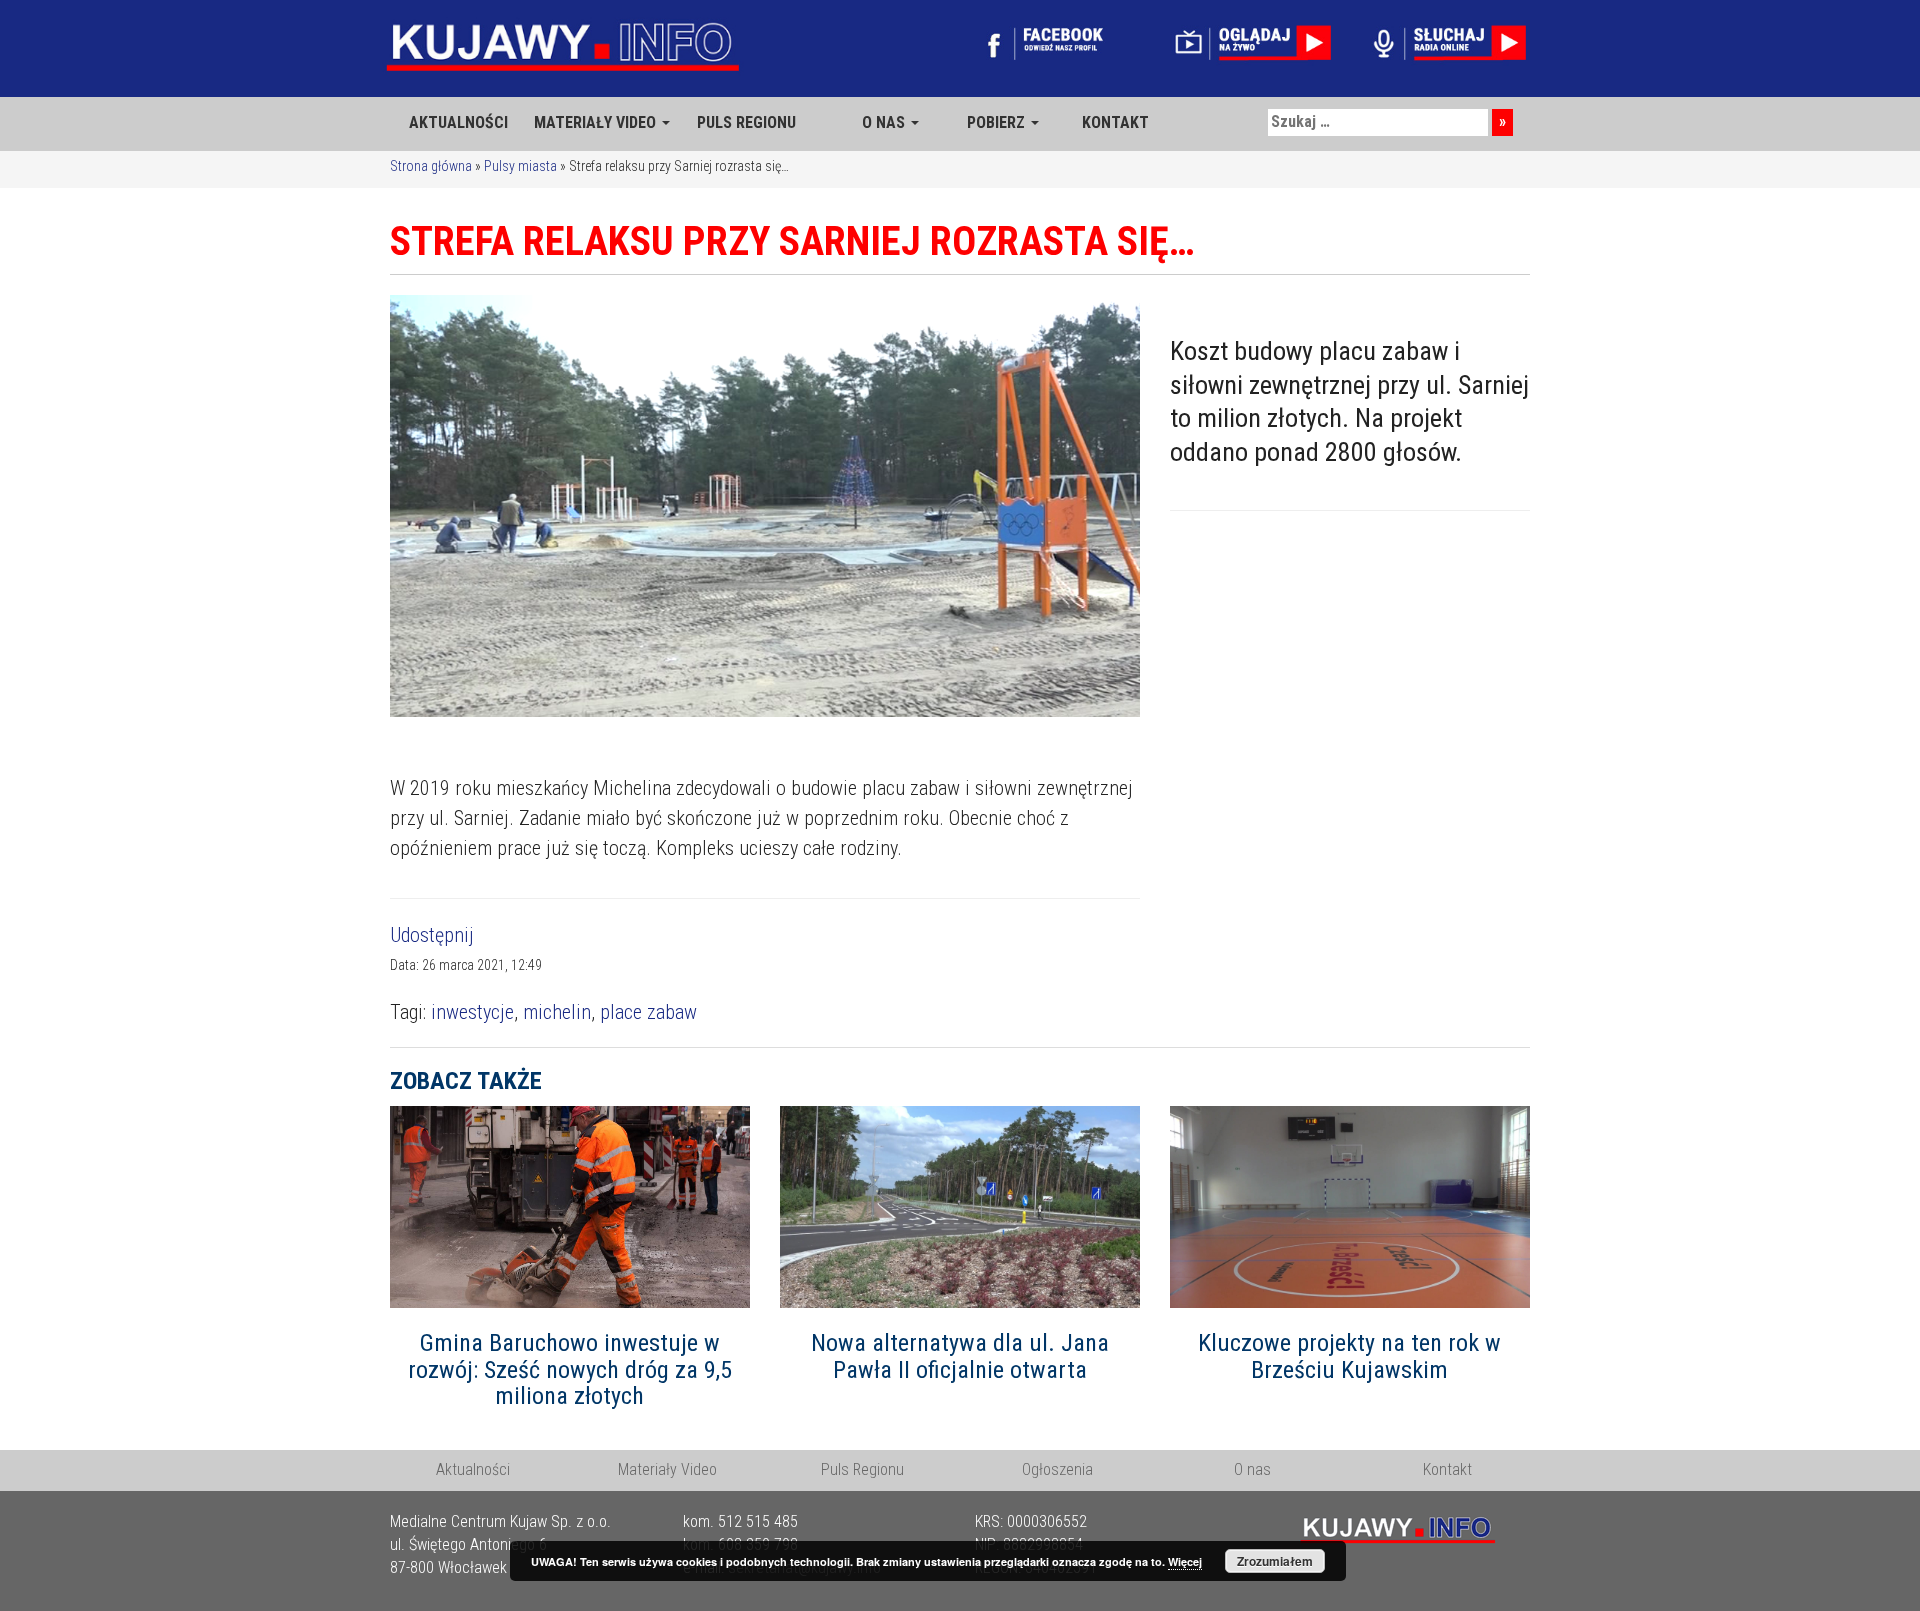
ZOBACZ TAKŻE (466, 1081)
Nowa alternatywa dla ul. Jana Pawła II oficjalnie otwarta (960, 1356)
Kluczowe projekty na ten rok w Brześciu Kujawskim (1349, 1356)
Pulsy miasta (520, 166)
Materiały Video (667, 1469)
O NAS (885, 122)
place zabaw (648, 1012)
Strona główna (431, 166)
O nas (1252, 1469)
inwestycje (472, 1012)
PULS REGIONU (746, 122)
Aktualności (473, 1469)
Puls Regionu (862, 1469)
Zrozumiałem (1275, 1561)
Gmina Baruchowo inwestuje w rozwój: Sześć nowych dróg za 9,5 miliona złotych (570, 1369)
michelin (557, 1012)
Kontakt (1447, 1469)
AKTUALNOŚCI (458, 122)
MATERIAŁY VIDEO (597, 122)
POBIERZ (998, 122)
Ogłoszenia (1057, 1469)
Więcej (1185, 1561)
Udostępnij (432, 935)
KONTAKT (1115, 122)
